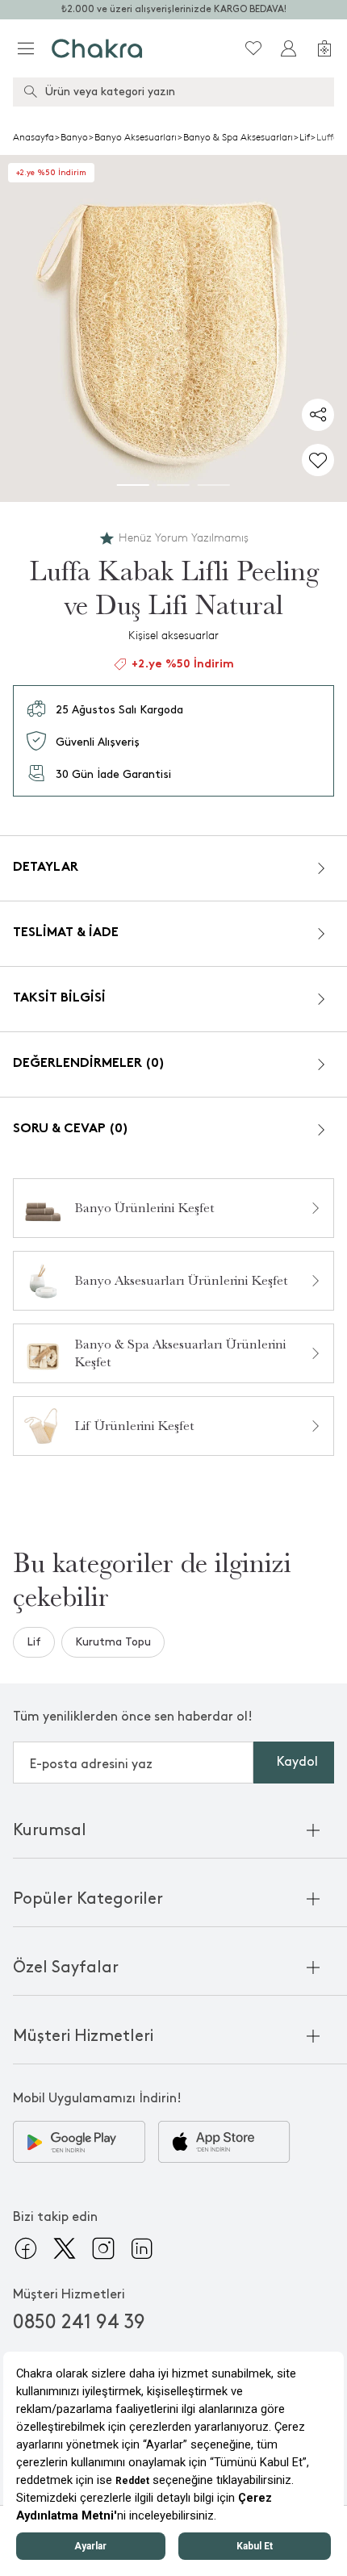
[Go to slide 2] (173, 485)
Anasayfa (33, 137)
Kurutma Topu (113, 1642)
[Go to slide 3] (214, 485)
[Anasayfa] (97, 48)
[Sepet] (324, 48)
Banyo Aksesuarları (136, 137)
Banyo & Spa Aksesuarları (238, 137)
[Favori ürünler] (253, 48)
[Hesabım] (289, 48)
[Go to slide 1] (133, 485)
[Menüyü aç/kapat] (26, 48)
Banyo (74, 137)
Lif (305, 137)
